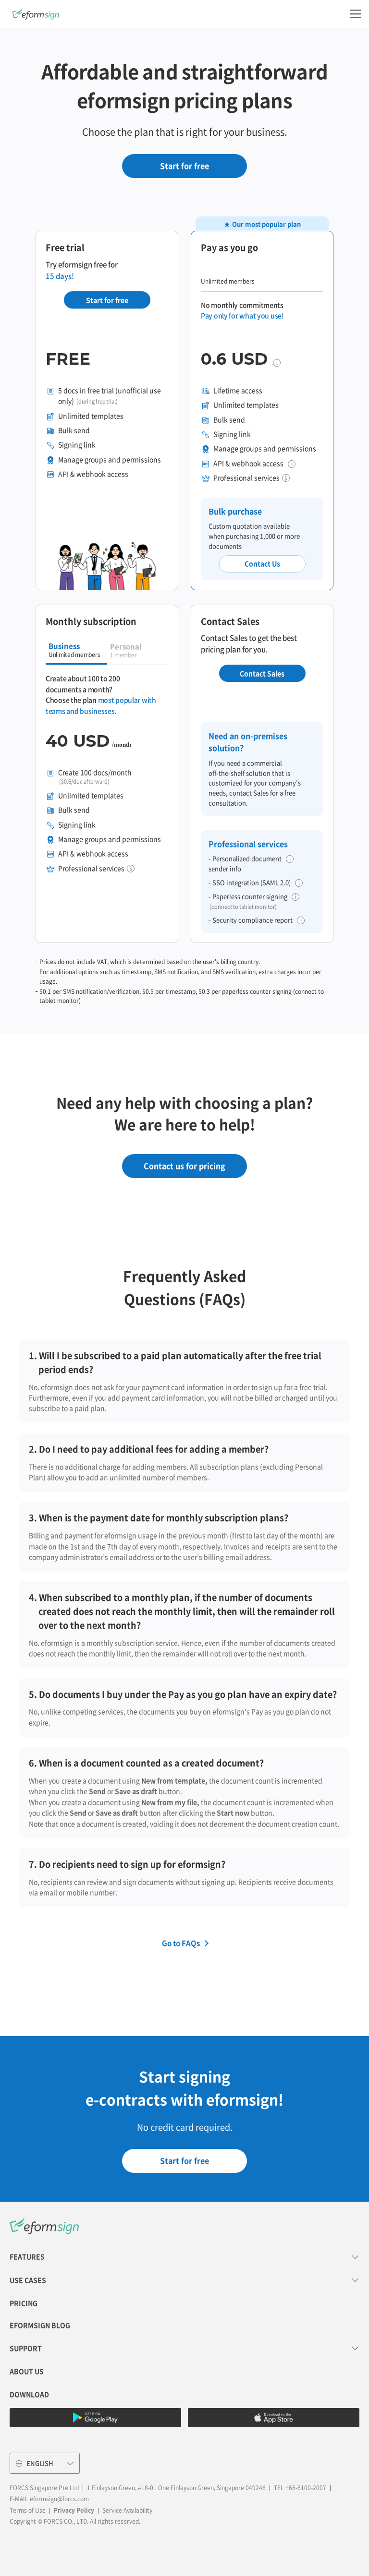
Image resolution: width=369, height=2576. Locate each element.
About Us (27, 2371)
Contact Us (262, 563)
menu (355, 14)
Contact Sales (262, 673)
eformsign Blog (40, 2325)
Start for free (184, 166)
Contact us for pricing (184, 1166)
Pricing (24, 2303)
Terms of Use (28, 2510)
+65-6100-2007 (306, 2488)
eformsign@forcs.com (59, 2499)
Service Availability (127, 2510)
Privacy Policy (74, 2510)
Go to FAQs (181, 1943)
